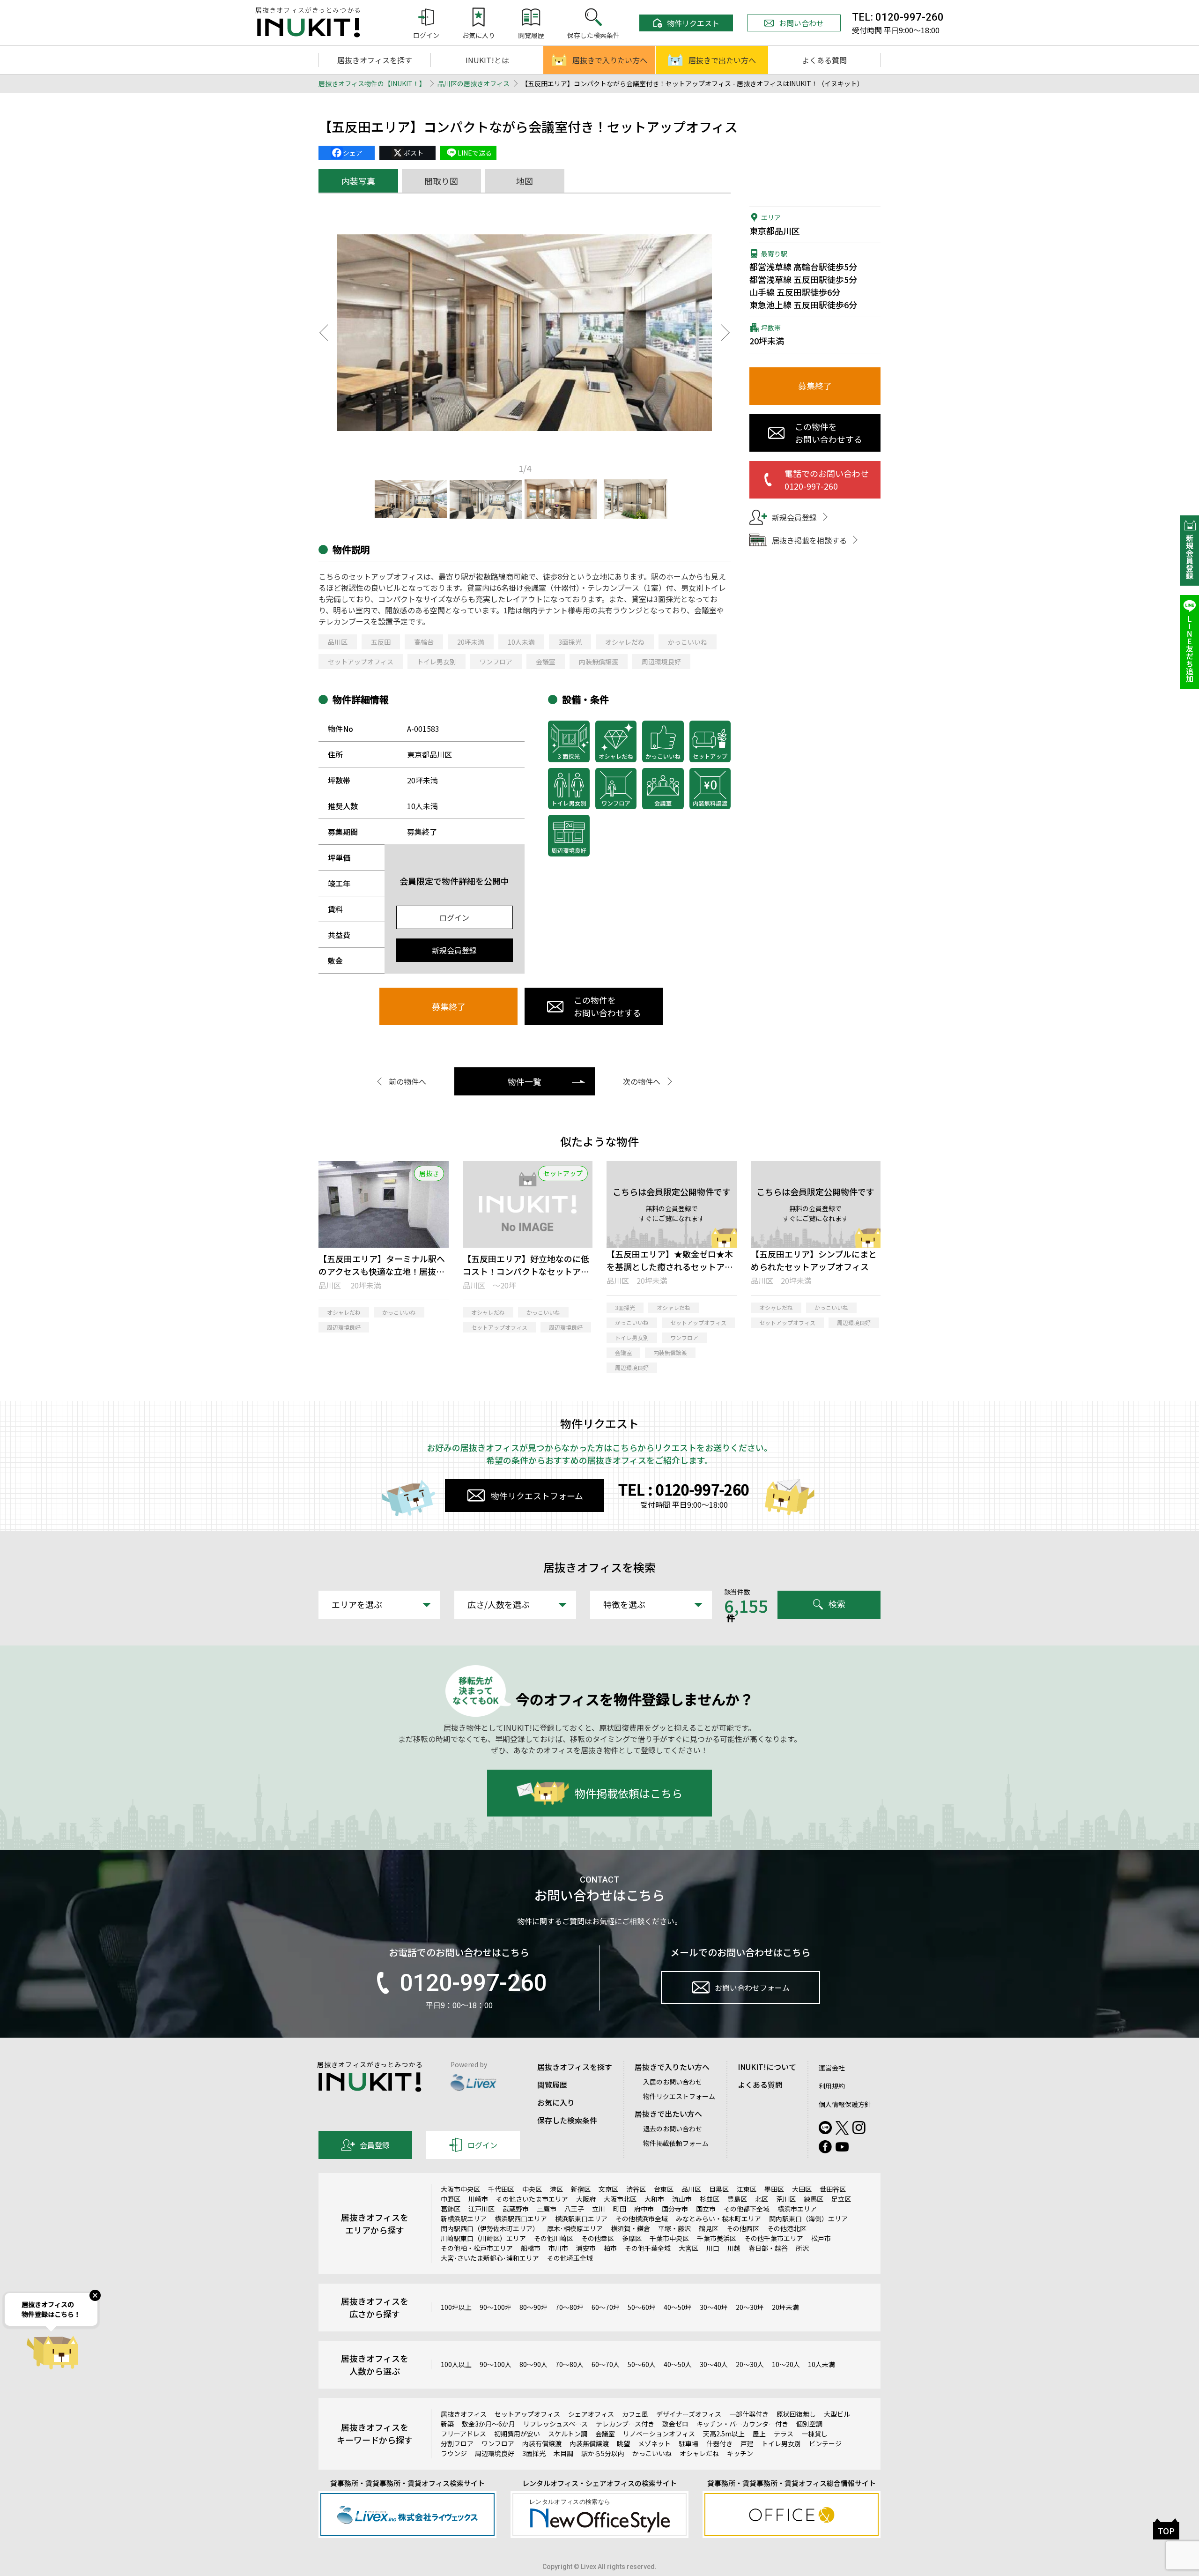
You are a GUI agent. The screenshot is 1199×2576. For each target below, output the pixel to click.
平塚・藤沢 (674, 2228)
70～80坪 (570, 2307)
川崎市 (478, 2199)
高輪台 (424, 642)
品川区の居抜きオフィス (474, 83)
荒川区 (786, 2199)
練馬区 (814, 2199)
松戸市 (821, 2238)
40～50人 (678, 2364)
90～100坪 (496, 2307)
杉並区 (710, 2199)
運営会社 (832, 2068)
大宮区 (688, 2248)
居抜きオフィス (464, 2414)
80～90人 (533, 2364)
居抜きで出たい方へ (722, 60)
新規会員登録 (454, 950)
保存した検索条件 (567, 2120)
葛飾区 (451, 2209)
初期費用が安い (517, 2434)
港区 (556, 2189)
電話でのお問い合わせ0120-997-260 (827, 480)
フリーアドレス (463, 2434)
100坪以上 (456, 2307)
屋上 (759, 2434)
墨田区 (774, 2189)
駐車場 (688, 2443)
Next (726, 333)
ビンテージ (825, 2443)
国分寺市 (675, 2209)
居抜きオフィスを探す (375, 60)
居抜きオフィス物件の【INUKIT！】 (372, 83)
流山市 (682, 2199)
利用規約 (832, 2086)
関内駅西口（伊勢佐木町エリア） (490, 2228)
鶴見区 (709, 2228)
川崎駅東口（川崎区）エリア (483, 2238)
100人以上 (456, 2364)
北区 (762, 2199)
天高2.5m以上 (724, 2434)
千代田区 (501, 2189)
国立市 (706, 2209)
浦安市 (586, 2248)
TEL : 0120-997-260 (684, 1489)
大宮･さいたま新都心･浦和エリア (490, 2258)
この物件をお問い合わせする (607, 1006)
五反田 (381, 642)
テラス (784, 2434)
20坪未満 (471, 642)
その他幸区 (598, 2238)
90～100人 (496, 2364)
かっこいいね (688, 642)
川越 (734, 2248)
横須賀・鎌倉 (630, 2228)
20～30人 (750, 2364)
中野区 (451, 2199)
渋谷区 (636, 2189)
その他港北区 (787, 2228)
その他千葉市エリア (774, 2238)
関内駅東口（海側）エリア (808, 2219)
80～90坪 (533, 2307)
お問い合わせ (801, 23)
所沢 (802, 2248)
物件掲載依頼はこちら (629, 1793)
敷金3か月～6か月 (488, 2424)
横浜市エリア (797, 2209)
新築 (447, 2424)
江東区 (747, 2189)
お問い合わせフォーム (752, 1988)
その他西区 (743, 2228)
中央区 (532, 2189)
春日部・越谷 (768, 2248)
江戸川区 (481, 2209)
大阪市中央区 (460, 2189)
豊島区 (737, 2199)
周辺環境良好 (661, 662)
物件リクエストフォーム (537, 1496)
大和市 (654, 2199)
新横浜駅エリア (464, 2219)
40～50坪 (678, 2307)
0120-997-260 (473, 1983)
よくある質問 (824, 60)
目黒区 (719, 2189)
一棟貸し (814, 2434)
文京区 (608, 2189)
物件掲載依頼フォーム (676, 2143)
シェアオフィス (591, 2414)
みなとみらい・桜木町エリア (718, 2219)
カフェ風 (635, 2414)
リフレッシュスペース (555, 2424)
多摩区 (632, 2238)
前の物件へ (407, 1081)
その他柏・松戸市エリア (477, 2248)
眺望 (623, 2443)
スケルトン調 (568, 2434)
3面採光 (570, 642)
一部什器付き (749, 2414)
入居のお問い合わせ (673, 2082)
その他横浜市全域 (642, 2219)
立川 (599, 2209)
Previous (323, 333)
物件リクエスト (693, 23)
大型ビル (837, 2414)
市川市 (558, 2248)
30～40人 (714, 2364)
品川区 (338, 642)
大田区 (802, 2189)
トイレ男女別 (437, 662)
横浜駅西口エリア (521, 2219)
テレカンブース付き (625, 2424)
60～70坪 (606, 2307)
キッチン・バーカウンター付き (742, 2424)
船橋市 (531, 2248)
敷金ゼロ (675, 2424)
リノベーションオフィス (659, 2434)
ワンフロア (496, 662)
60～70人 (606, 2364)
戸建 (747, 2443)
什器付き (719, 2443)
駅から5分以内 (603, 2453)
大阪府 (586, 2199)
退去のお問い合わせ (673, 2129)
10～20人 (786, 2364)
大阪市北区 (620, 2199)
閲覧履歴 (552, 2085)
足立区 (841, 2199)
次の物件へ (642, 1081)
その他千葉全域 (648, 2248)
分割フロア (457, 2443)
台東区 (664, 2189)
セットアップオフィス (361, 662)
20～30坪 (750, 2307)
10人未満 (521, 642)
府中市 (644, 2209)
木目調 (563, 2453)
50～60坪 (642, 2307)
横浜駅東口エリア (581, 2219)
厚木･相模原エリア (575, 2228)
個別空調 (809, 2424)
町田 (620, 2209)
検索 (837, 1604)
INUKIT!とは (487, 60)
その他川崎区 (554, 2238)
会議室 (546, 662)
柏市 (610, 2248)
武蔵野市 (516, 2209)
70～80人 (570, 2364)
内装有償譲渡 (542, 2443)
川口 (713, 2248)
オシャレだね (625, 642)
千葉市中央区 (669, 2238)
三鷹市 (547, 2209)
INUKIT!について (767, 2067)
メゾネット (654, 2443)
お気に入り (556, 2102)
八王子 (574, 2209)
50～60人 (642, 2364)
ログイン (454, 917)
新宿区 (581, 2189)
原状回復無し (796, 2414)
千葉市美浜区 (717, 2238)
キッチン (740, 2453)
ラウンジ (454, 2453)
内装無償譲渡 (599, 662)
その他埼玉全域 (570, 2258)
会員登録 (375, 2145)
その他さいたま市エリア (532, 2199)
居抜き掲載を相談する (809, 540)
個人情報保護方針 (845, 2104)
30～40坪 (714, 2307)
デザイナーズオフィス (689, 2414)
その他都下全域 (747, 2209)
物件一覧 (525, 1081)
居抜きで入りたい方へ (610, 60)
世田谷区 (833, 2189)
